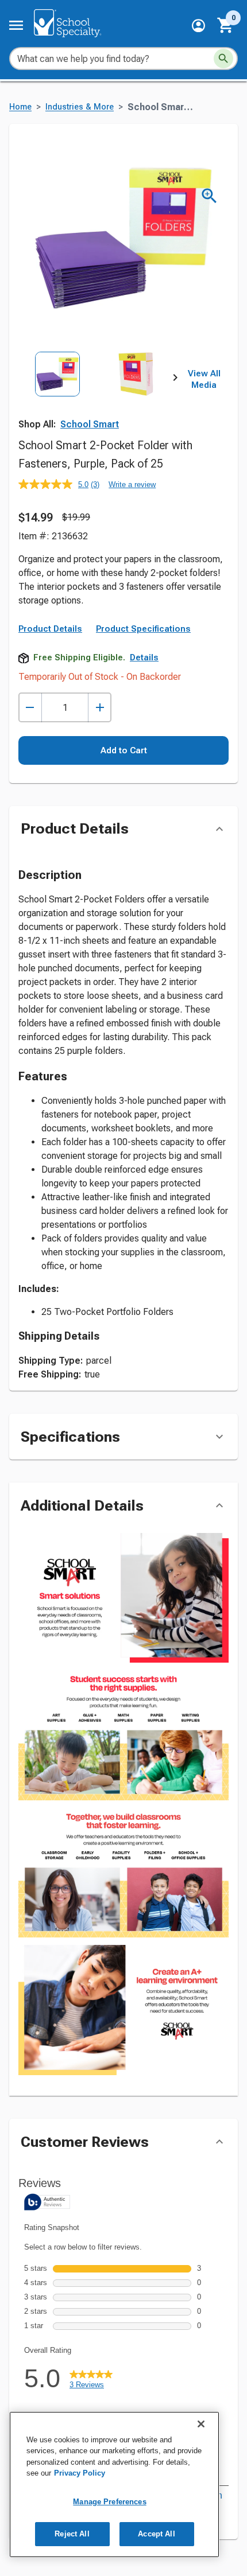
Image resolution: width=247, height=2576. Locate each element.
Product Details (50, 629)
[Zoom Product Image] (209, 196)
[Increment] (100, 708)
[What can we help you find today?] (223, 59)
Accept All (156, 2534)
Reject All (72, 2534)
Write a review (132, 485)
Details (144, 657)
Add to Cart (124, 750)
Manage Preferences (109, 2502)
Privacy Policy (80, 2473)
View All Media (204, 379)
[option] (57, 400)
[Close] (201, 2424)
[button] (198, 26)
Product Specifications (143, 629)
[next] (175, 380)
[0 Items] (226, 25)
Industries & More (80, 107)
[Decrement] (30, 708)
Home (20, 107)
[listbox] (97, 400)
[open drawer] (16, 25)
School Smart (90, 424)
